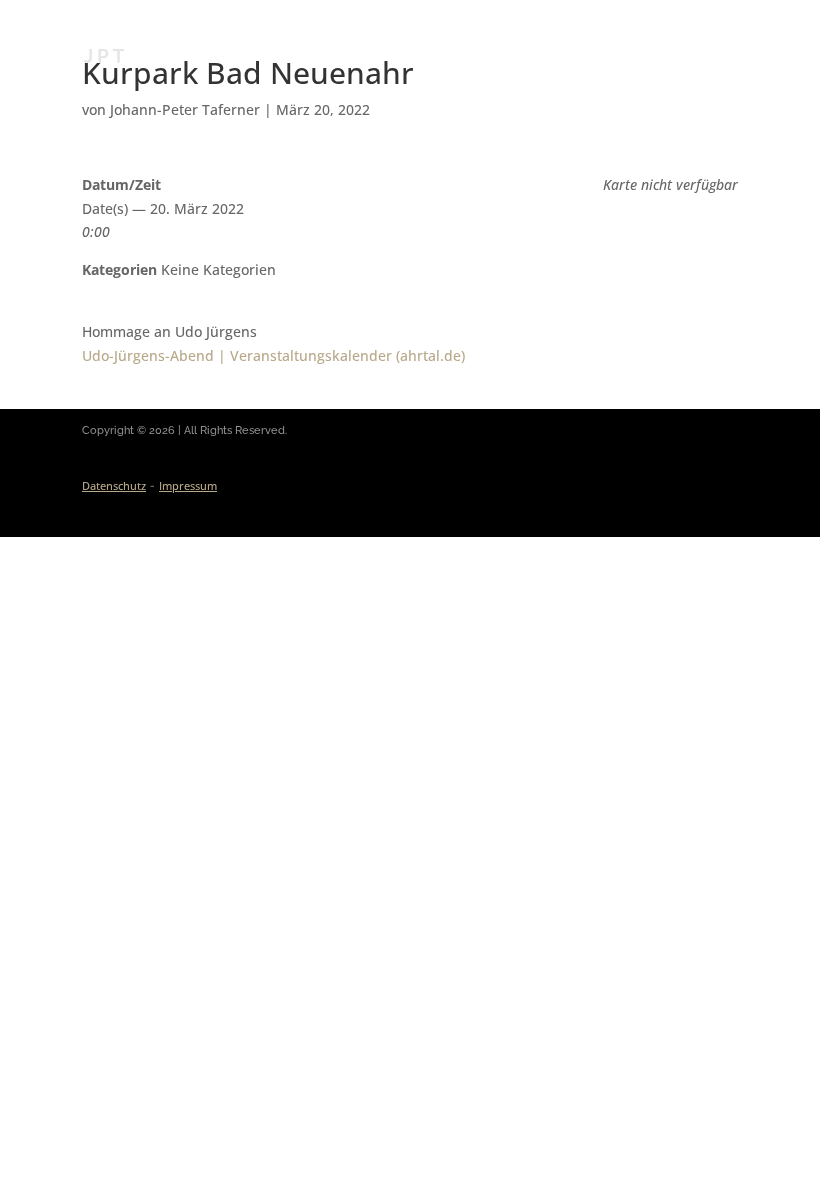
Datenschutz (114, 485)
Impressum (188, 485)
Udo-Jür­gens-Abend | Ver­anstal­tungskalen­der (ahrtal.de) (273, 355)
